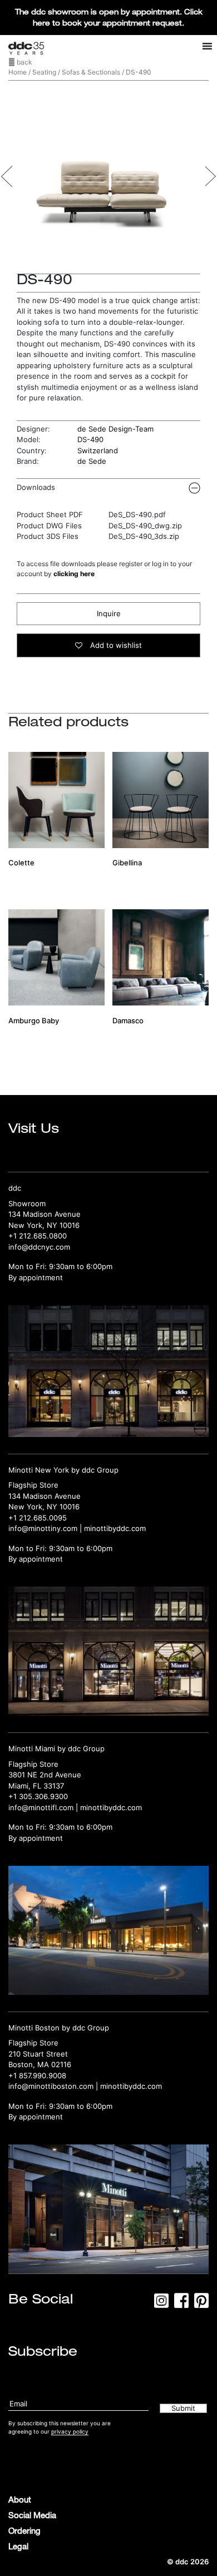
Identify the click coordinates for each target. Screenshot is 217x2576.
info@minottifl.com (41, 1807)
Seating (44, 72)
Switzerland (98, 450)
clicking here (74, 574)
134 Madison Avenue (45, 1214)
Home (18, 72)
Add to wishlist (115, 645)
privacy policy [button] (70, 2431)
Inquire (109, 613)
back (24, 62)
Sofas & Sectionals (91, 72)
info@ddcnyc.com (39, 1247)
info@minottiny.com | (46, 1528)
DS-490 (90, 439)
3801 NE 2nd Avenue (45, 1775)
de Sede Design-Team (115, 429)
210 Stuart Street (38, 2054)
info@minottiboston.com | (54, 2086)
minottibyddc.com (115, 1528)
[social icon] (161, 2304)
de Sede (92, 461)
